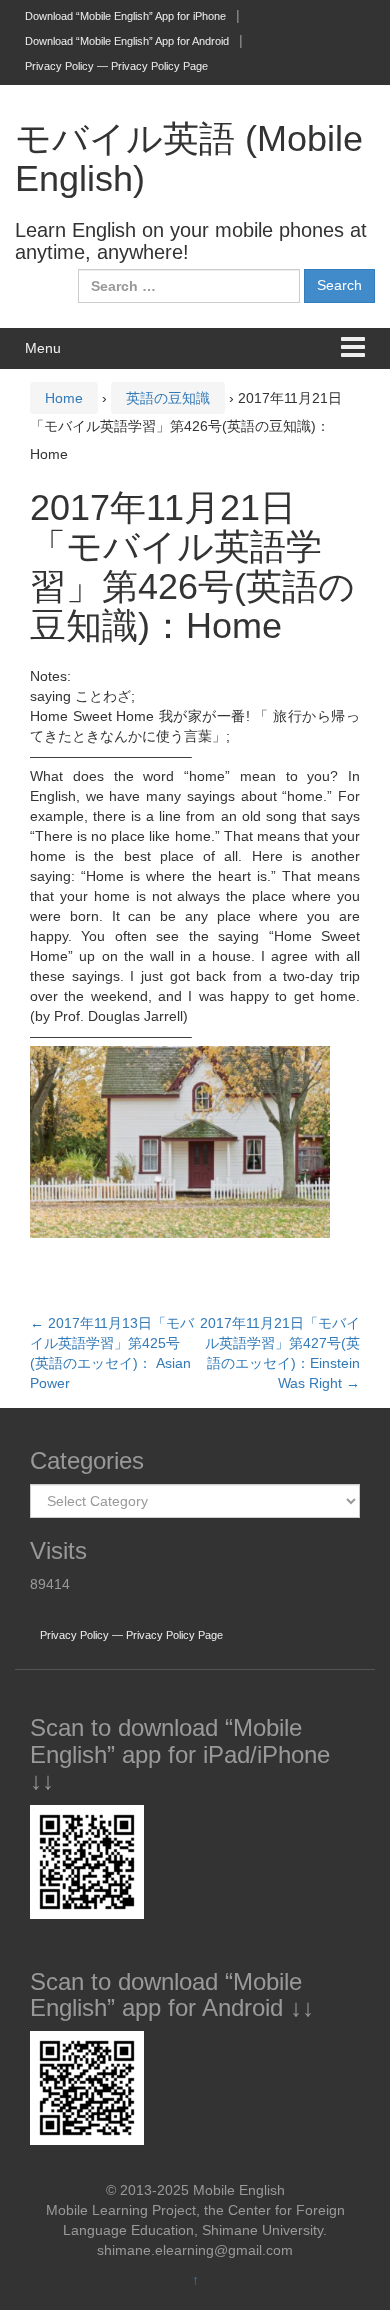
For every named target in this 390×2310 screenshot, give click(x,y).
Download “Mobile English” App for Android (127, 41)
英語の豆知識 (168, 398)
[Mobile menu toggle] (353, 348)
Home (64, 398)
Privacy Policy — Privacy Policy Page (116, 66)
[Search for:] (189, 286)
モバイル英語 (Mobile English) (189, 158)
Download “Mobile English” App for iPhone (125, 16)
